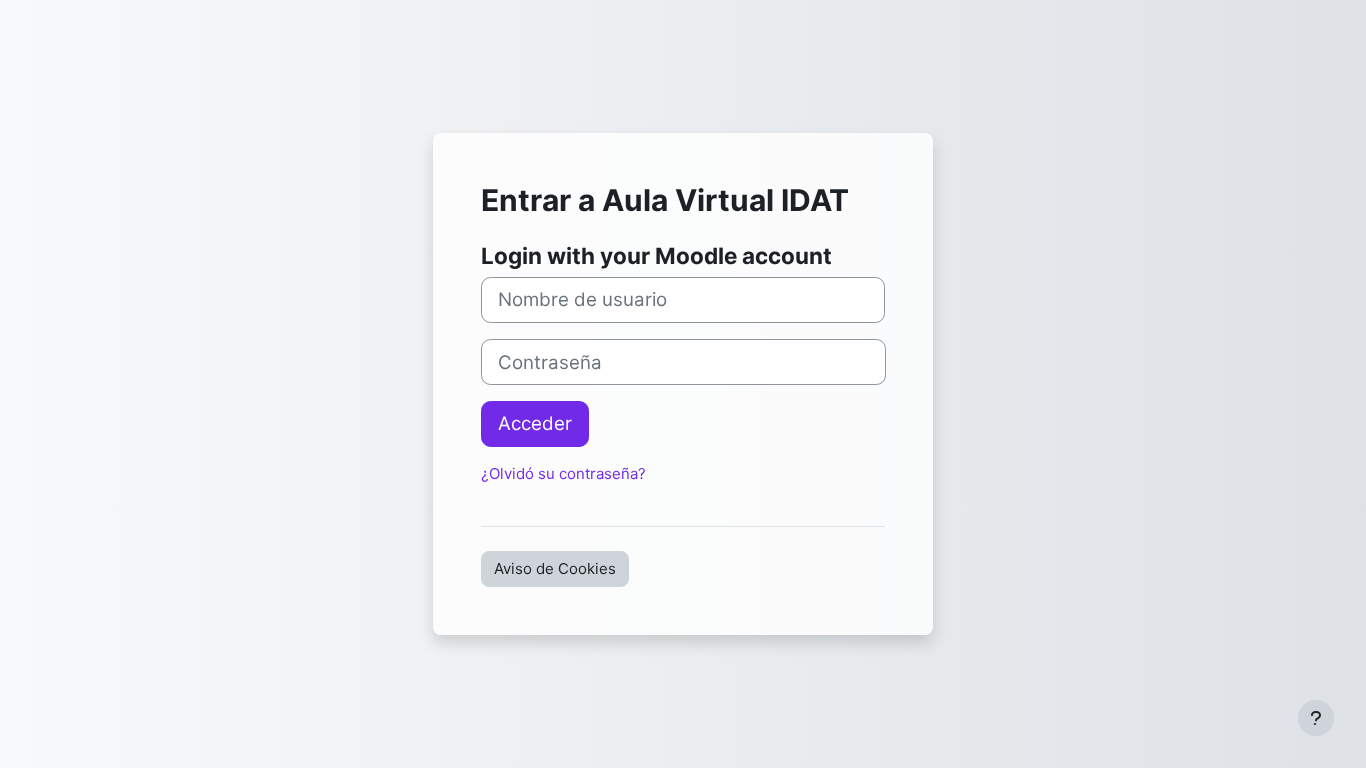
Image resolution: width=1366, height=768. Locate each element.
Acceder (535, 423)
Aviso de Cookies (555, 568)
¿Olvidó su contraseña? (563, 473)
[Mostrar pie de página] (1316, 718)
